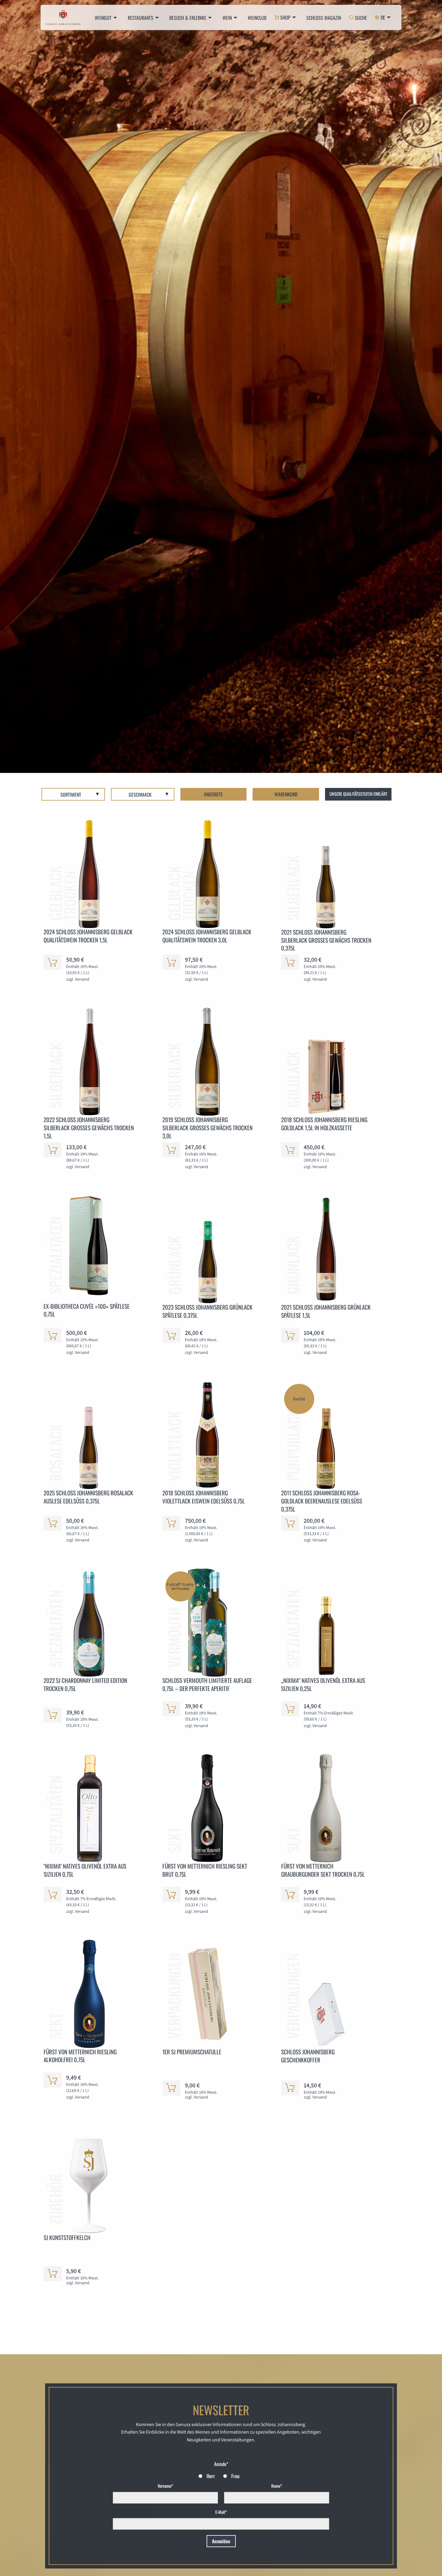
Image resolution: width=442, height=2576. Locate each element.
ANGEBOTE (213, 794)
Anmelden (221, 2541)
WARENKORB (286, 794)
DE (383, 17)
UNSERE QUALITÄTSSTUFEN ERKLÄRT (358, 794)
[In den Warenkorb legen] (53, 962)
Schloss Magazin (324, 18)
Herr (211, 2476)
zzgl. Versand (78, 979)
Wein (227, 18)
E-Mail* (221, 2512)
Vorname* (165, 2486)
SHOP (285, 17)
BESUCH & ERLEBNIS (188, 18)
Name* (277, 2486)
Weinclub (257, 18)
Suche (361, 18)
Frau (235, 2476)
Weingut (103, 18)
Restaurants (141, 18)
